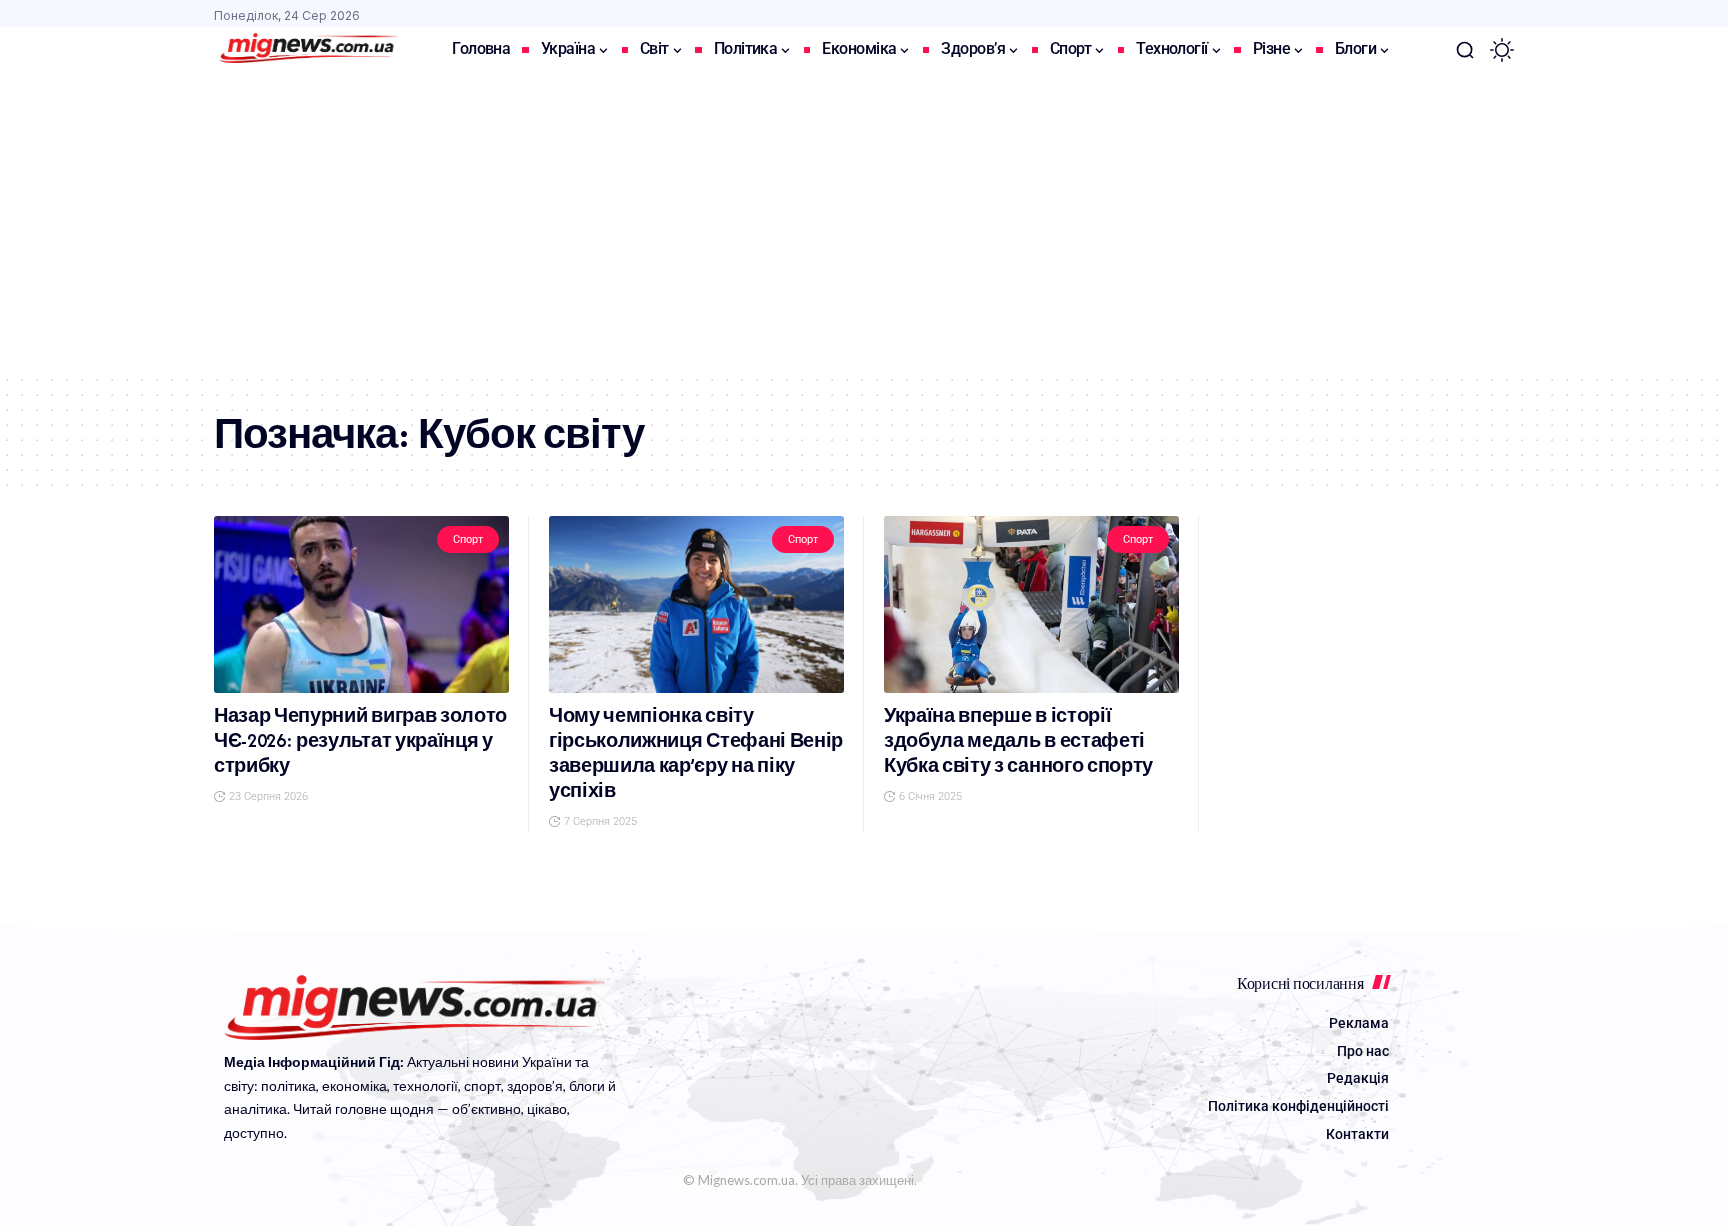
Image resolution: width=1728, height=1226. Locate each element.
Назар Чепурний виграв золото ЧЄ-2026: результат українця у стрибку (360, 740)
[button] (1465, 50)
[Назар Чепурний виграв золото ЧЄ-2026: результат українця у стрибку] (361, 604)
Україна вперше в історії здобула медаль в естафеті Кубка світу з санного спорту (1018, 740)
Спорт (467, 539)
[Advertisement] (864, 223)
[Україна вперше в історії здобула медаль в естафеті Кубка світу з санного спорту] (1031, 604)
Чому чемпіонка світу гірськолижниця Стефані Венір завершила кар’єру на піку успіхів (696, 753)
